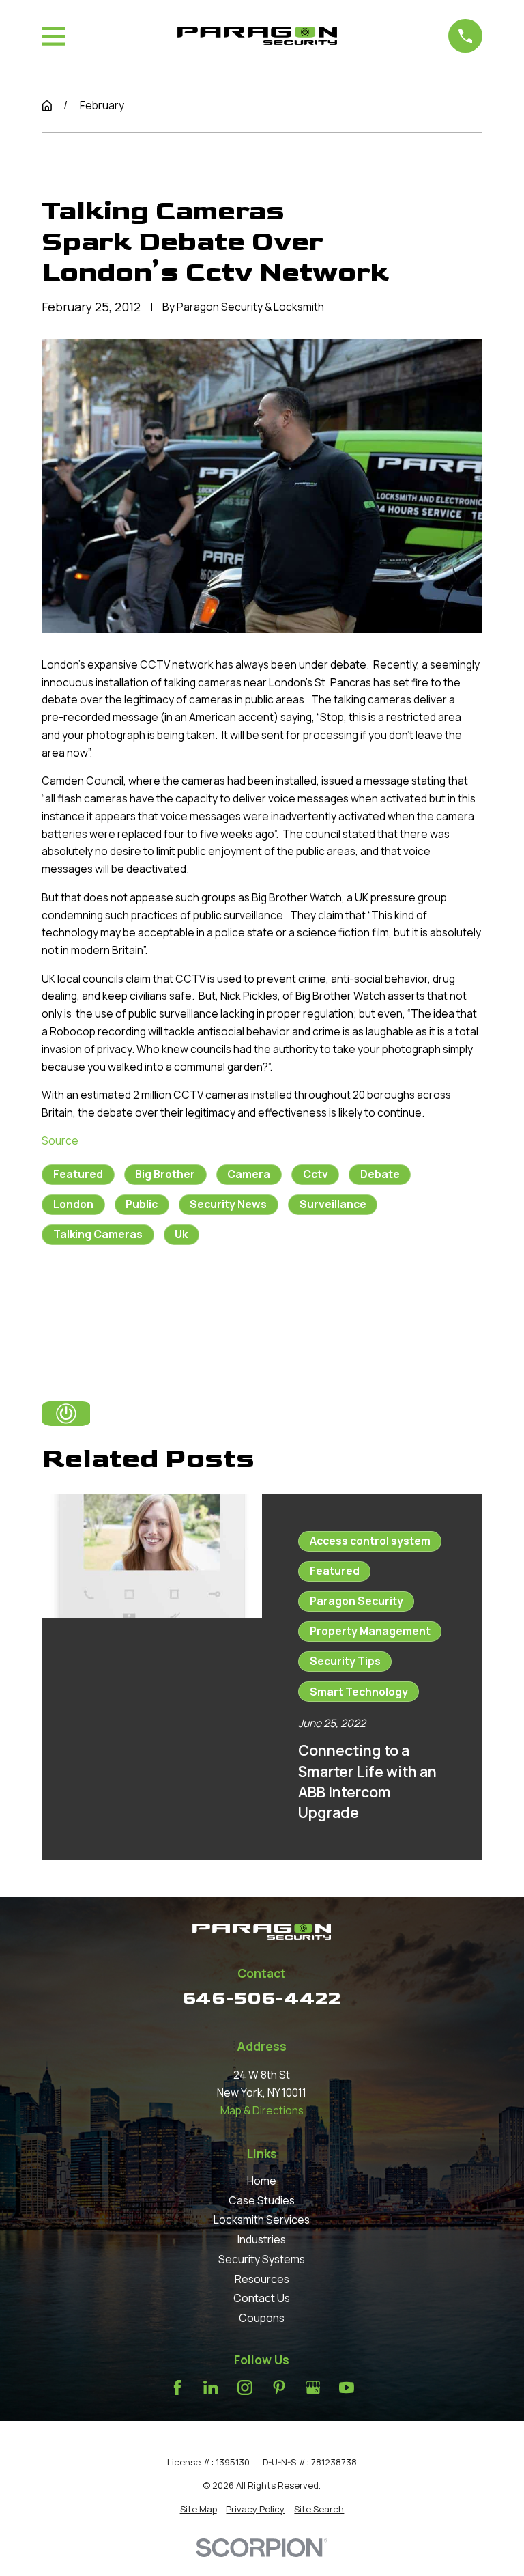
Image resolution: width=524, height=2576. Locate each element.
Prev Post (112, 1300)
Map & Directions (262, 2110)
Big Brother (165, 1174)
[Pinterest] (279, 2388)
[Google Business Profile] (313, 2388)
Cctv (316, 1174)
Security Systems (262, 2259)
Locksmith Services (262, 2220)
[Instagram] (245, 2388)
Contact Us (262, 2298)
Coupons (262, 2318)
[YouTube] (347, 2388)
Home (262, 2181)
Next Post (210, 1300)
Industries (262, 2239)
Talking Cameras (98, 1234)
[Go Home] (47, 106)
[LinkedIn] (211, 2388)
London (73, 1204)
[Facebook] (177, 2388)
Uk (181, 1234)
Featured (78, 1174)
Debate (380, 1174)
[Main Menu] (53, 36)
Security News (228, 1204)
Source (60, 1140)
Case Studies (262, 2200)
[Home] (257, 36)
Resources (262, 2279)
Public (142, 1204)
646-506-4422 (262, 1998)
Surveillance (333, 1204)
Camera (249, 1174)
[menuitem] (199, 2509)
